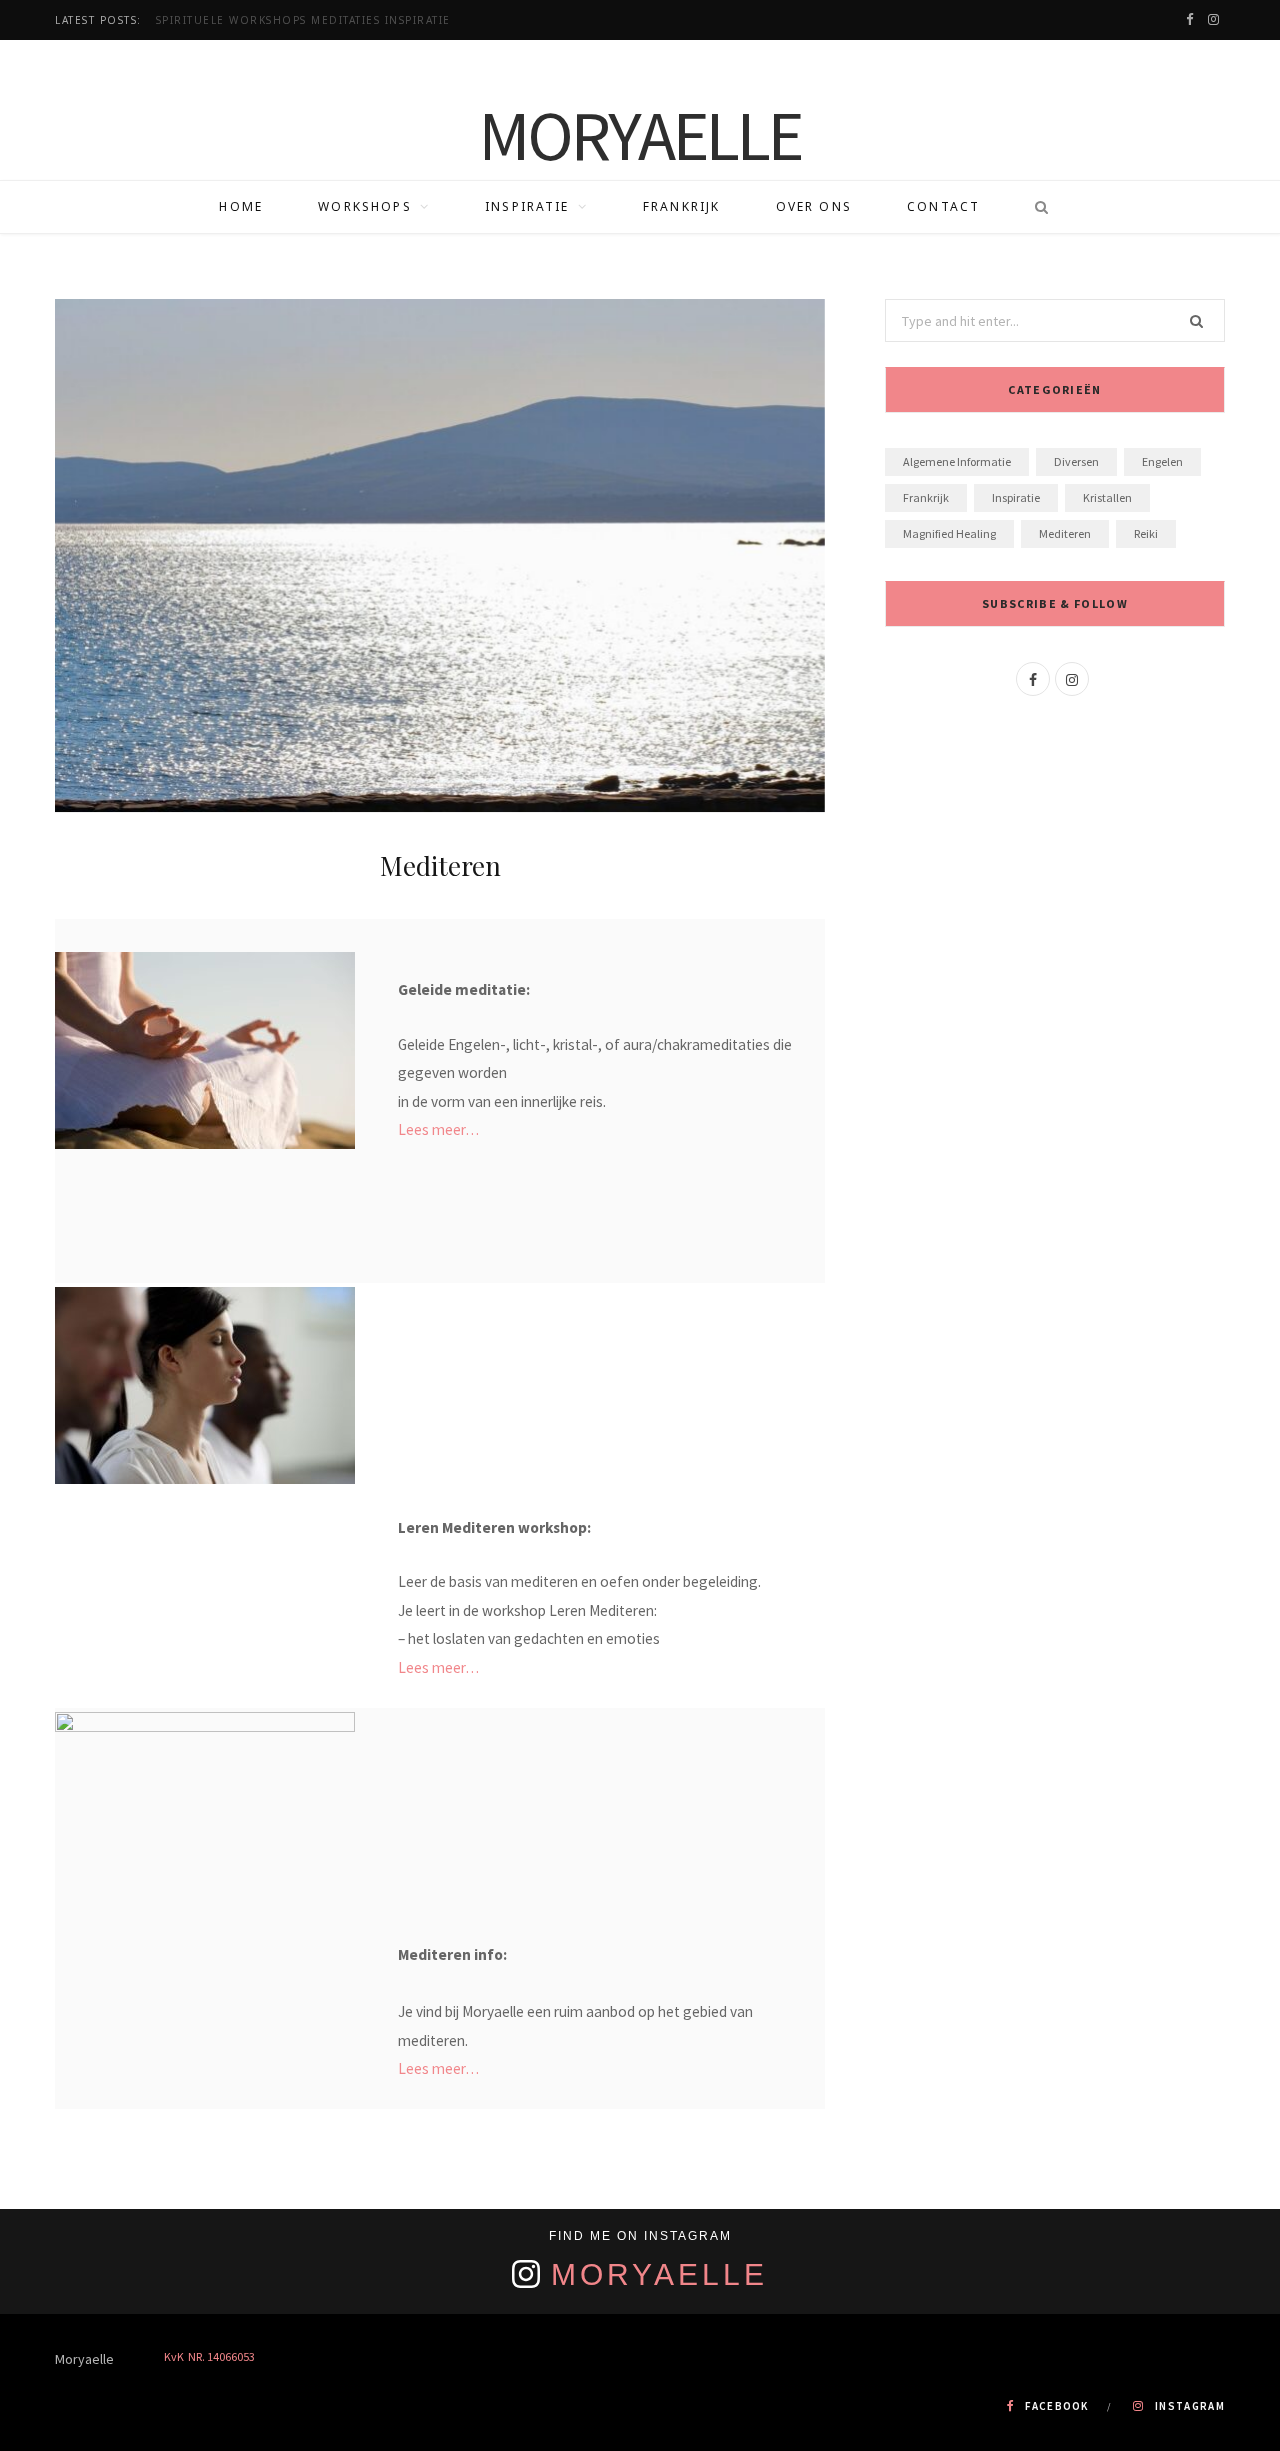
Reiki (1146, 533)
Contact (943, 206)
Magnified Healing (949, 533)
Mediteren (1065, 533)
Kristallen (1107, 497)
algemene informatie (957, 461)
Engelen (1162, 461)
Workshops (364, 206)
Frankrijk (681, 206)
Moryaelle (659, 2274)
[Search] (1035, 207)
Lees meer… (438, 1129)
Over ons (814, 206)
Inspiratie (527, 206)
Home (241, 206)
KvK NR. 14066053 (209, 2356)
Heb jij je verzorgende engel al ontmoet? (303, 20)
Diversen (1076, 461)
